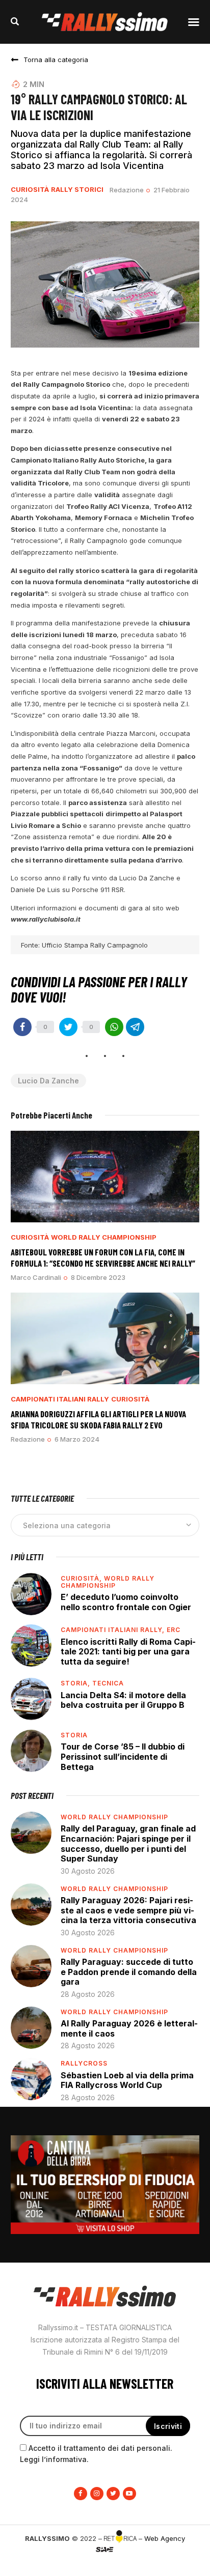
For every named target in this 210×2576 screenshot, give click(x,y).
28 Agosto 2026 (88, 1994)
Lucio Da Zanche (48, 1081)
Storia (74, 1735)
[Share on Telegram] (135, 1027)
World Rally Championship (104, 1237)
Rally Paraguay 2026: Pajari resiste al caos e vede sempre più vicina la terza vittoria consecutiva (128, 1910)
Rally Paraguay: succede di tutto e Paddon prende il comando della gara (129, 1972)
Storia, (76, 1683)
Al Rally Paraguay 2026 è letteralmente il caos (129, 2028)
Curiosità (30, 190)
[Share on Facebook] (22, 1027)
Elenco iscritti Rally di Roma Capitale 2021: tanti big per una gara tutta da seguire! (128, 1652)
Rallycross (84, 2063)
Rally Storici (77, 190)
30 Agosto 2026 (88, 1871)
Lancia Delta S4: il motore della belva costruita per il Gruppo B (123, 1700)
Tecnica (108, 1683)
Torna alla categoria (56, 60)
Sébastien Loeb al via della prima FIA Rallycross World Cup (127, 2080)
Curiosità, (82, 1578)
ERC (174, 1630)
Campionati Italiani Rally (60, 1399)
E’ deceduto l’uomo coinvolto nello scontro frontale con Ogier (126, 1602)
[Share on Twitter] (68, 1027)
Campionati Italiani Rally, (114, 1630)
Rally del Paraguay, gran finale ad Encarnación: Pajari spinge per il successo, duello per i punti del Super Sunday (128, 1843)
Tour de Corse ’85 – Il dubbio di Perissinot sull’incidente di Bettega (123, 1756)
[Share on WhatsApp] (114, 1027)
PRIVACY (105, 2566)
